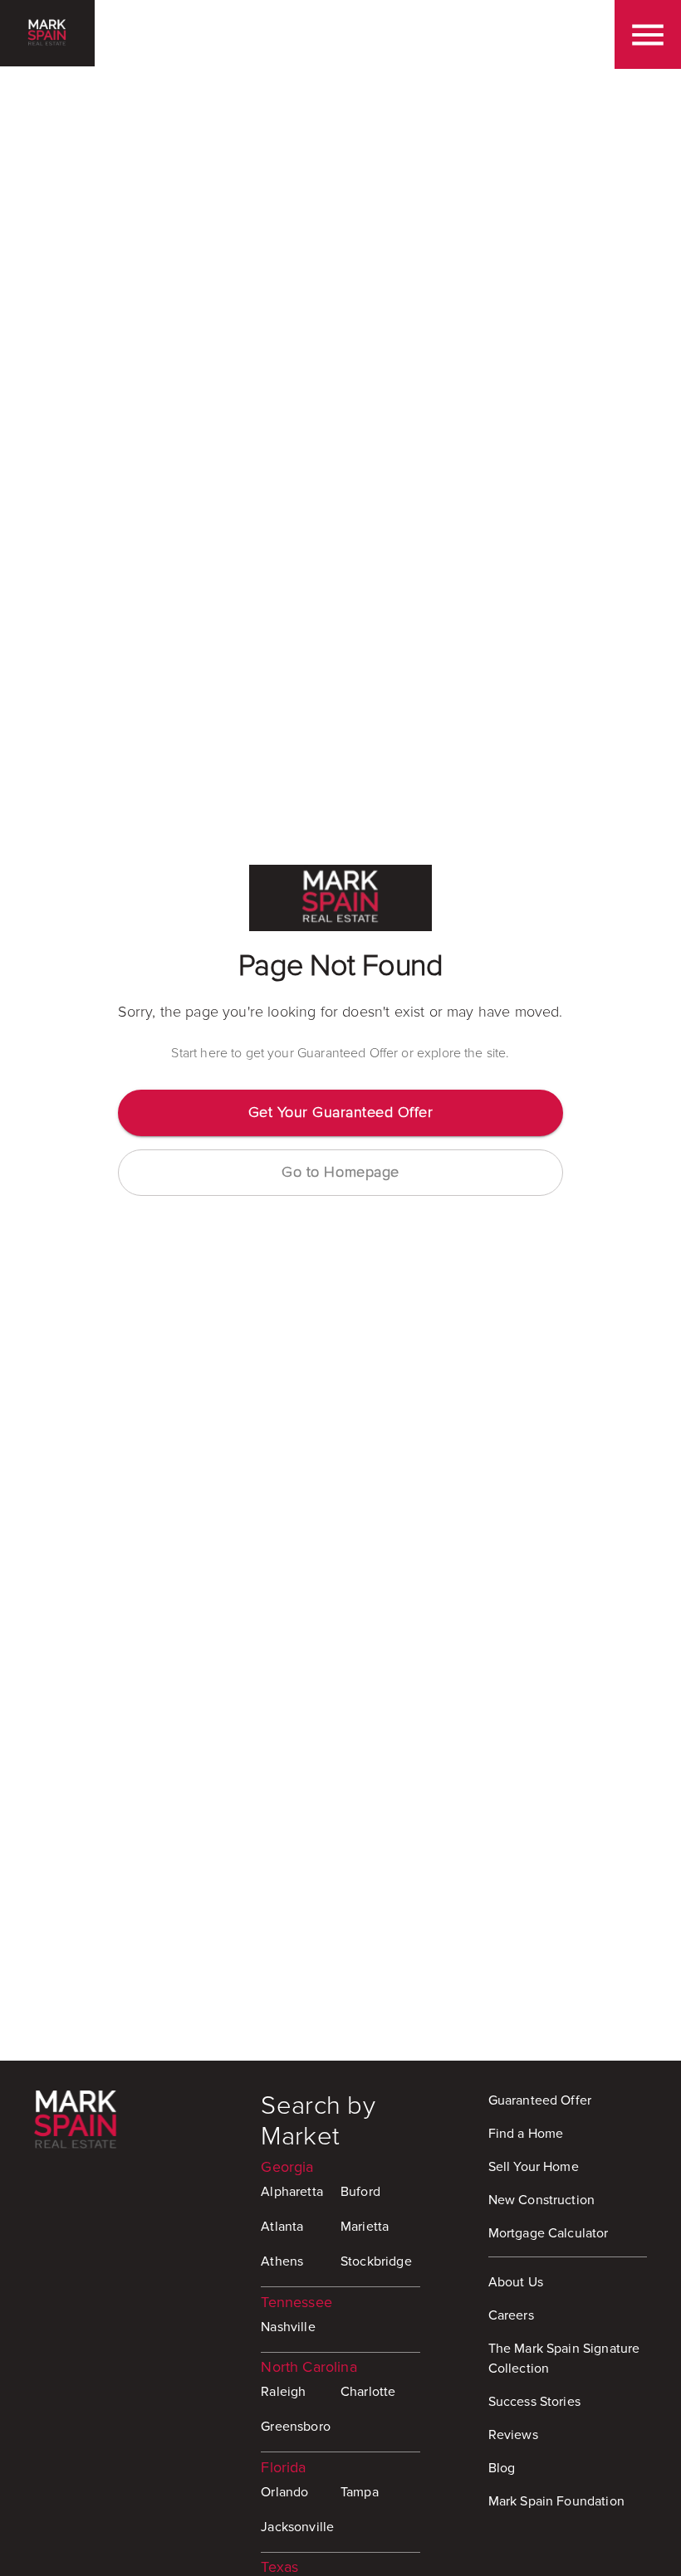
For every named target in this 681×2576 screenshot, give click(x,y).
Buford (360, 2192)
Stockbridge (376, 2261)
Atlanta (282, 2227)
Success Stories (534, 2402)
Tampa (360, 2492)
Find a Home (526, 2134)
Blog (502, 2468)
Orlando (284, 2492)
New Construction (541, 2200)
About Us (516, 2282)
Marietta (365, 2227)
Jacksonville (297, 2527)
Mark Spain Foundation (556, 2501)
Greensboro (296, 2427)
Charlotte (368, 2392)
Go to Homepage (340, 1172)
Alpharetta (292, 2192)
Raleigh (283, 2392)
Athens (282, 2261)
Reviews (513, 2435)
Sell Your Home (534, 2167)
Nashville (288, 2327)
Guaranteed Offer (540, 2100)
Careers (511, 2315)
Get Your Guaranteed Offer (341, 1112)
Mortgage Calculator (549, 2233)
